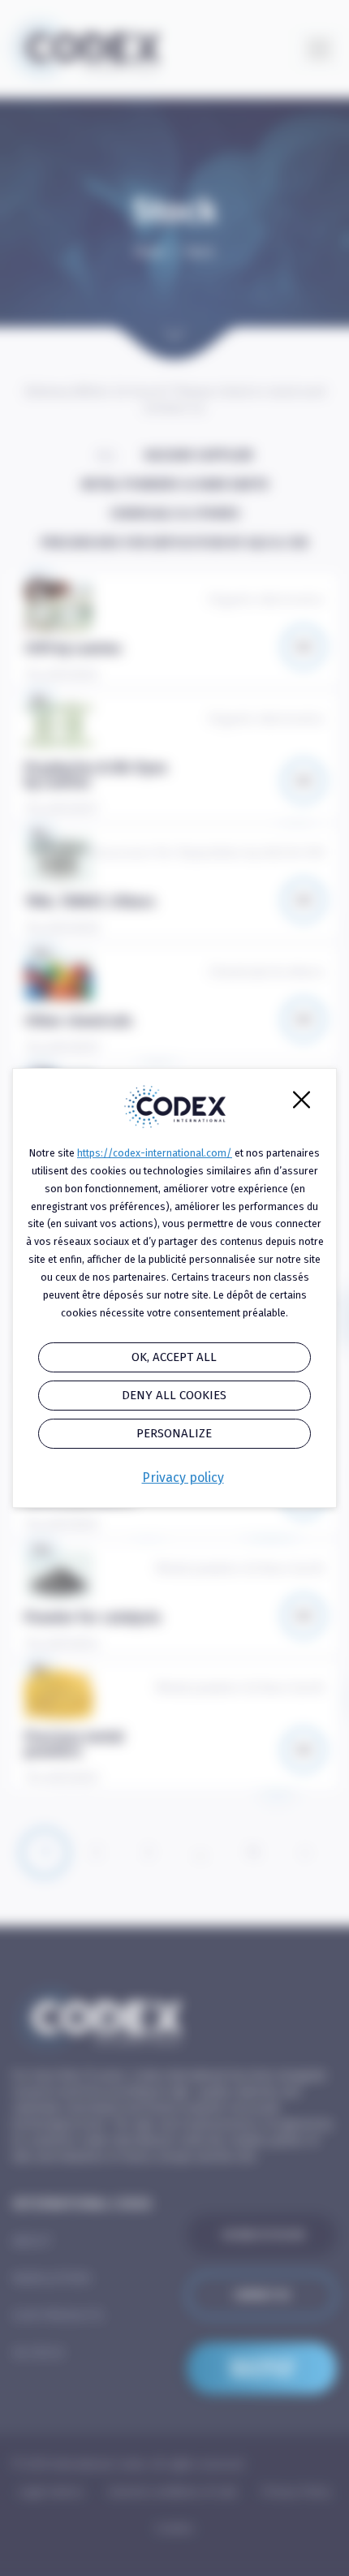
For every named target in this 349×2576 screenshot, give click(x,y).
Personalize (174, 1433)
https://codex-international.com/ (155, 1153)
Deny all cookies (174, 1395)
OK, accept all (174, 1357)
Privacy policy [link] (183, 1478)
